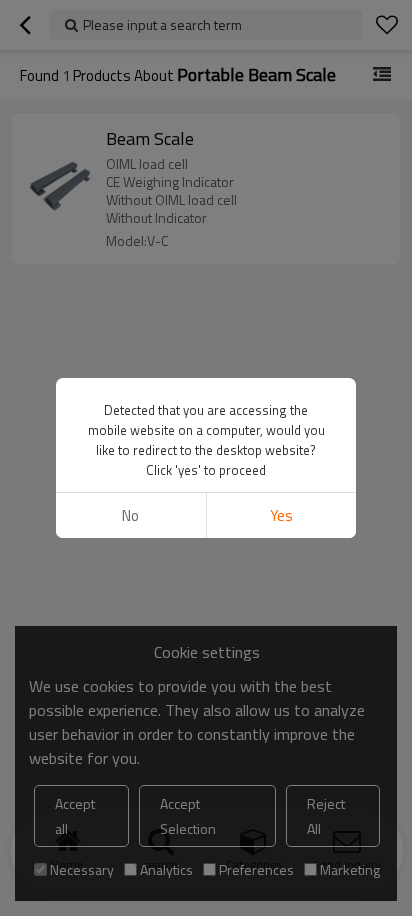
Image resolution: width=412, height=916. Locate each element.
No (130, 515)
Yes (281, 515)
